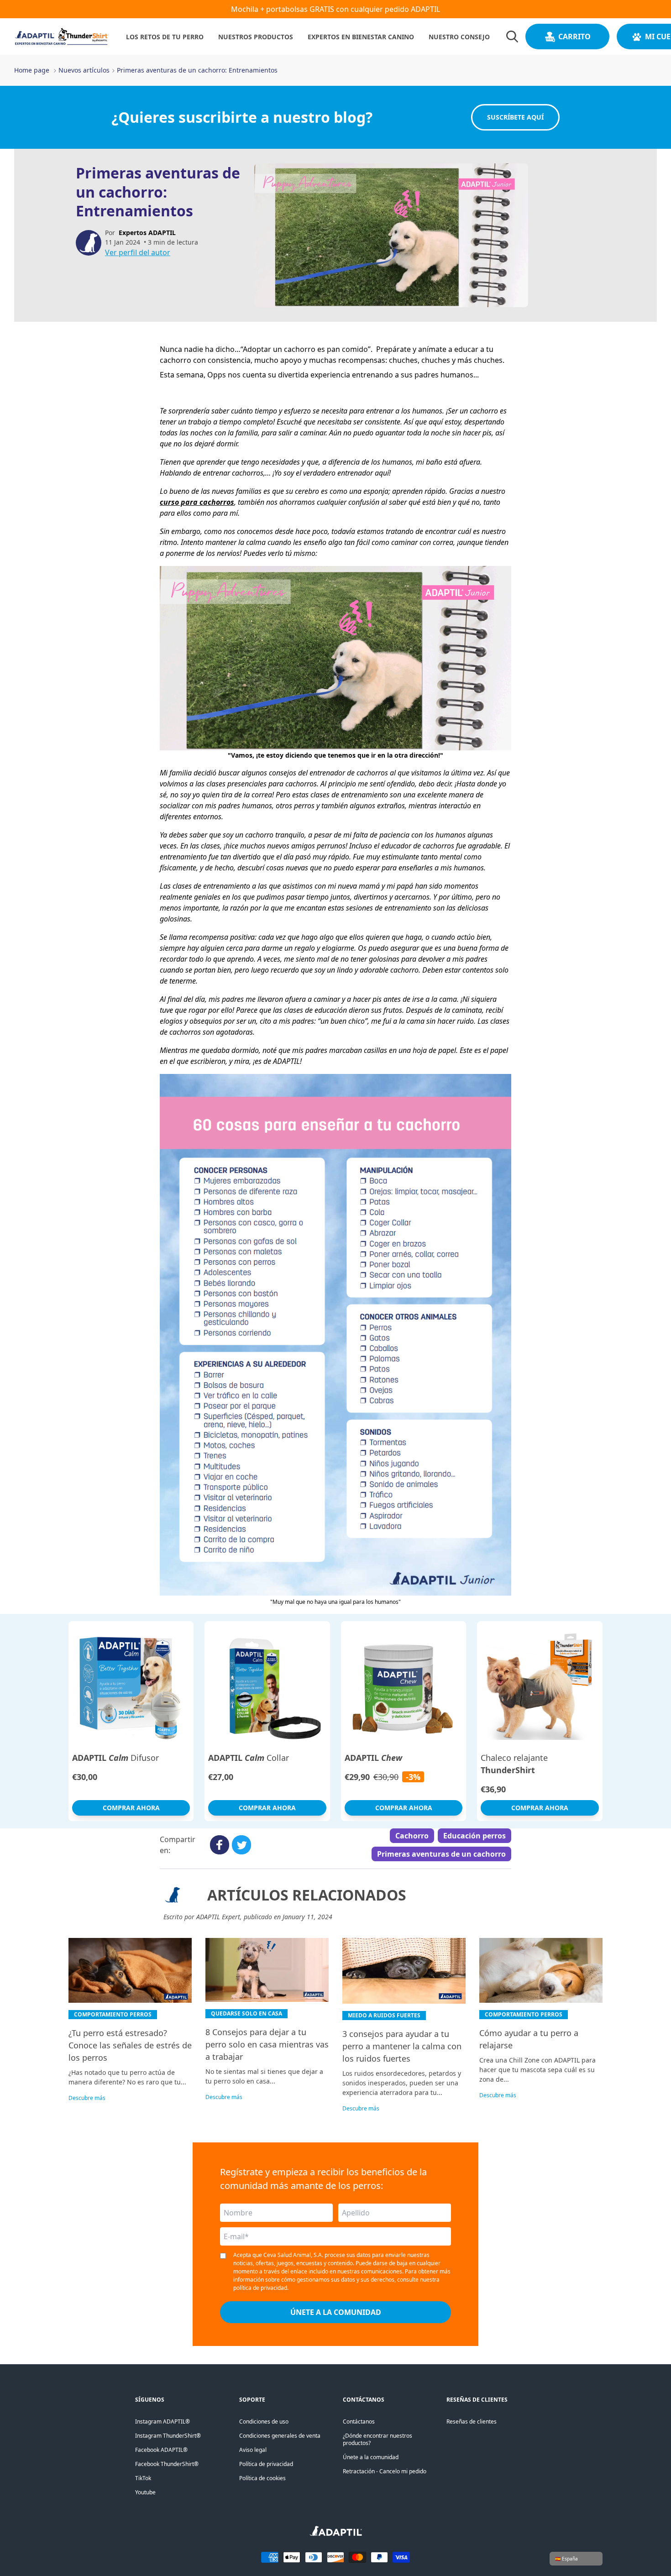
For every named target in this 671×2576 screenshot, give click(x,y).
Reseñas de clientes (472, 2422)
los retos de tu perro (165, 37)
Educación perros (474, 1836)
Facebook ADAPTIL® (161, 2450)
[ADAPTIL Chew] (404, 1686)
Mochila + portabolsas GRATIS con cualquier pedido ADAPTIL (335, 9)
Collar (249, 1758)
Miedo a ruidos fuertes (384, 2015)
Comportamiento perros (113, 2014)
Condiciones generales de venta (280, 2436)
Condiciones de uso (264, 2422)
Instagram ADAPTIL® (163, 2422)
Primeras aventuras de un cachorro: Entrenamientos (197, 70)
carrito (574, 37)
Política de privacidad (266, 2464)
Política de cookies (262, 2478)
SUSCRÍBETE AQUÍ (515, 117)
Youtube (145, 2492)
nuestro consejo (459, 37)
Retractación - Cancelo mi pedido (385, 2471)
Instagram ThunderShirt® (168, 2436)
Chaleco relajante (514, 1764)
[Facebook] (219, 1845)
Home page (32, 70)
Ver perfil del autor (138, 252)
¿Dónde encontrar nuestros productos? (377, 2439)
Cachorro (412, 1836)
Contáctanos (359, 2422)
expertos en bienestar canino (361, 37)
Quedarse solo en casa (246, 2013)
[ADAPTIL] (336, 2534)
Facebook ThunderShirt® (167, 2464)
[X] (241, 1845)
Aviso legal (253, 2450)
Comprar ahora (131, 1808)
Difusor (115, 1758)
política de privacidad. (261, 2288)
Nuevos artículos (84, 70)
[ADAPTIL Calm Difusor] (131, 1686)
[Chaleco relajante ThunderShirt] (540, 1686)
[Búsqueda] (512, 37)
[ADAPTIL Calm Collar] (267, 1686)
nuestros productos (256, 37)
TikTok (143, 2478)
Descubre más (87, 2098)
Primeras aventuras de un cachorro (441, 1854)
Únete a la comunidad (371, 2457)
